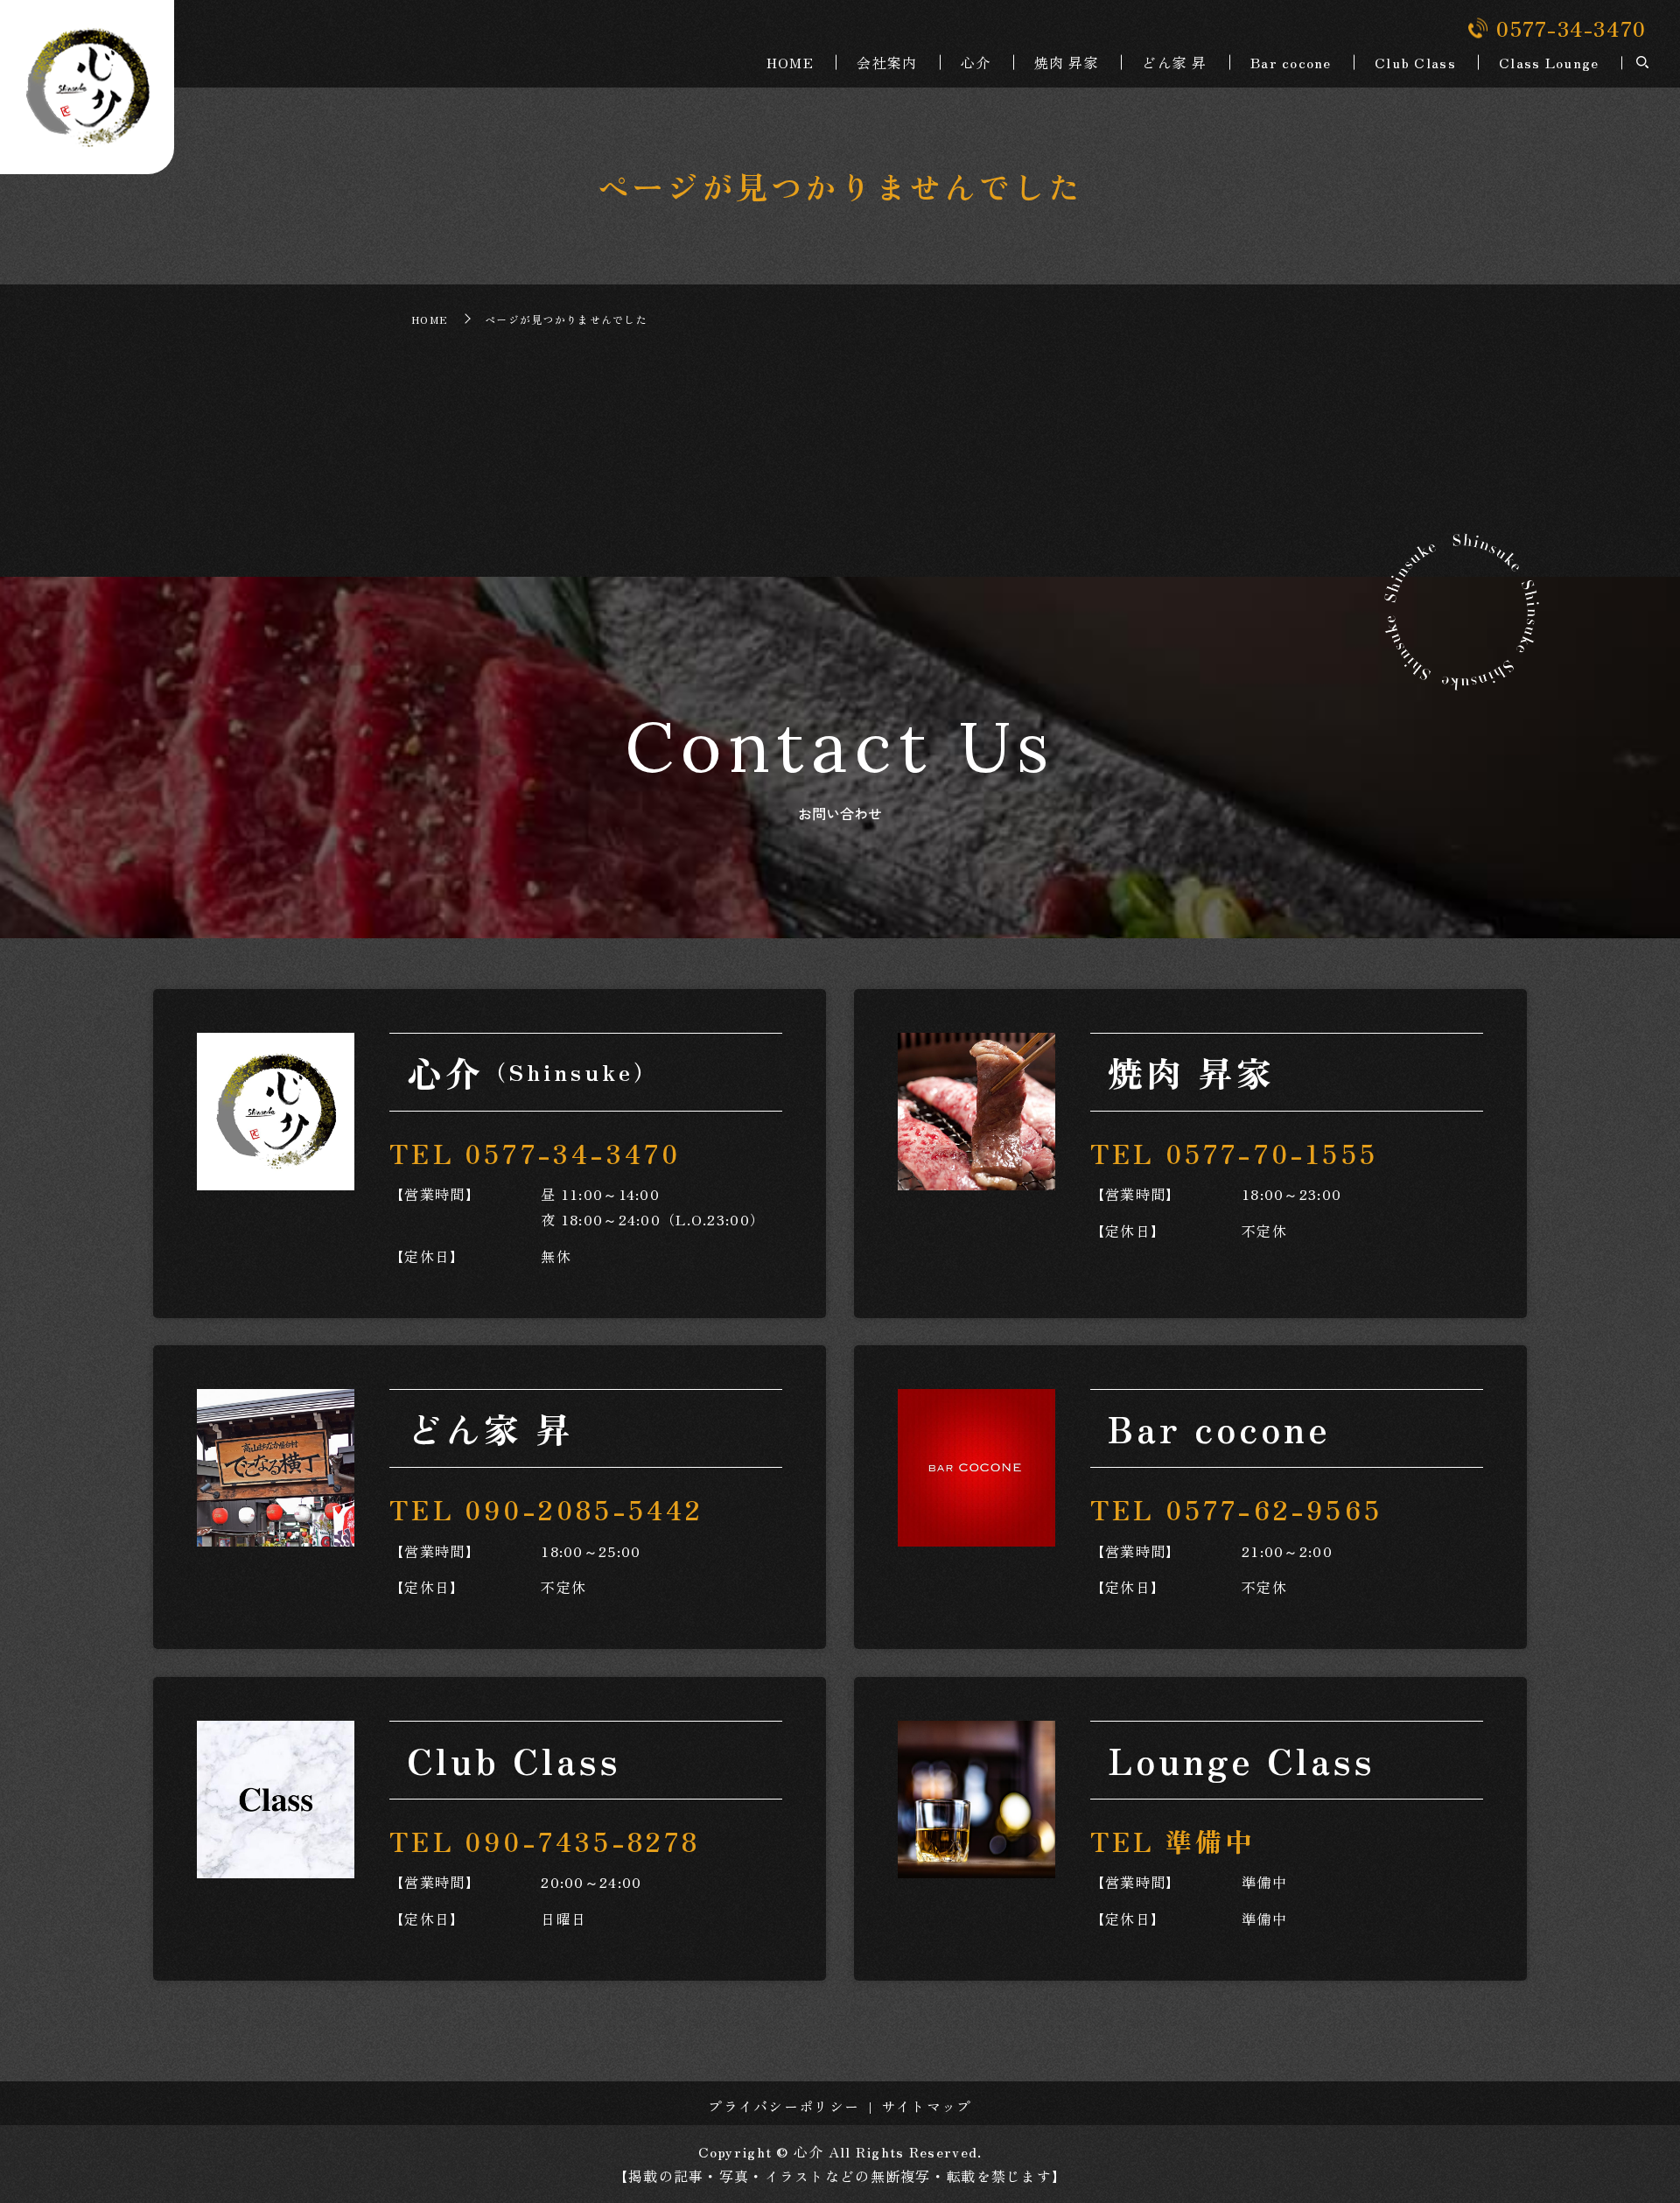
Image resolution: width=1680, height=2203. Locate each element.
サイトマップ (927, 2106)
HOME (790, 62)
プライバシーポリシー (784, 2106)
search (1642, 63)
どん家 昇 (1174, 62)
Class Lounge (1549, 62)
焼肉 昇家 (1067, 62)
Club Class (1415, 62)
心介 (976, 62)
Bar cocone (1291, 62)
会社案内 (887, 62)
